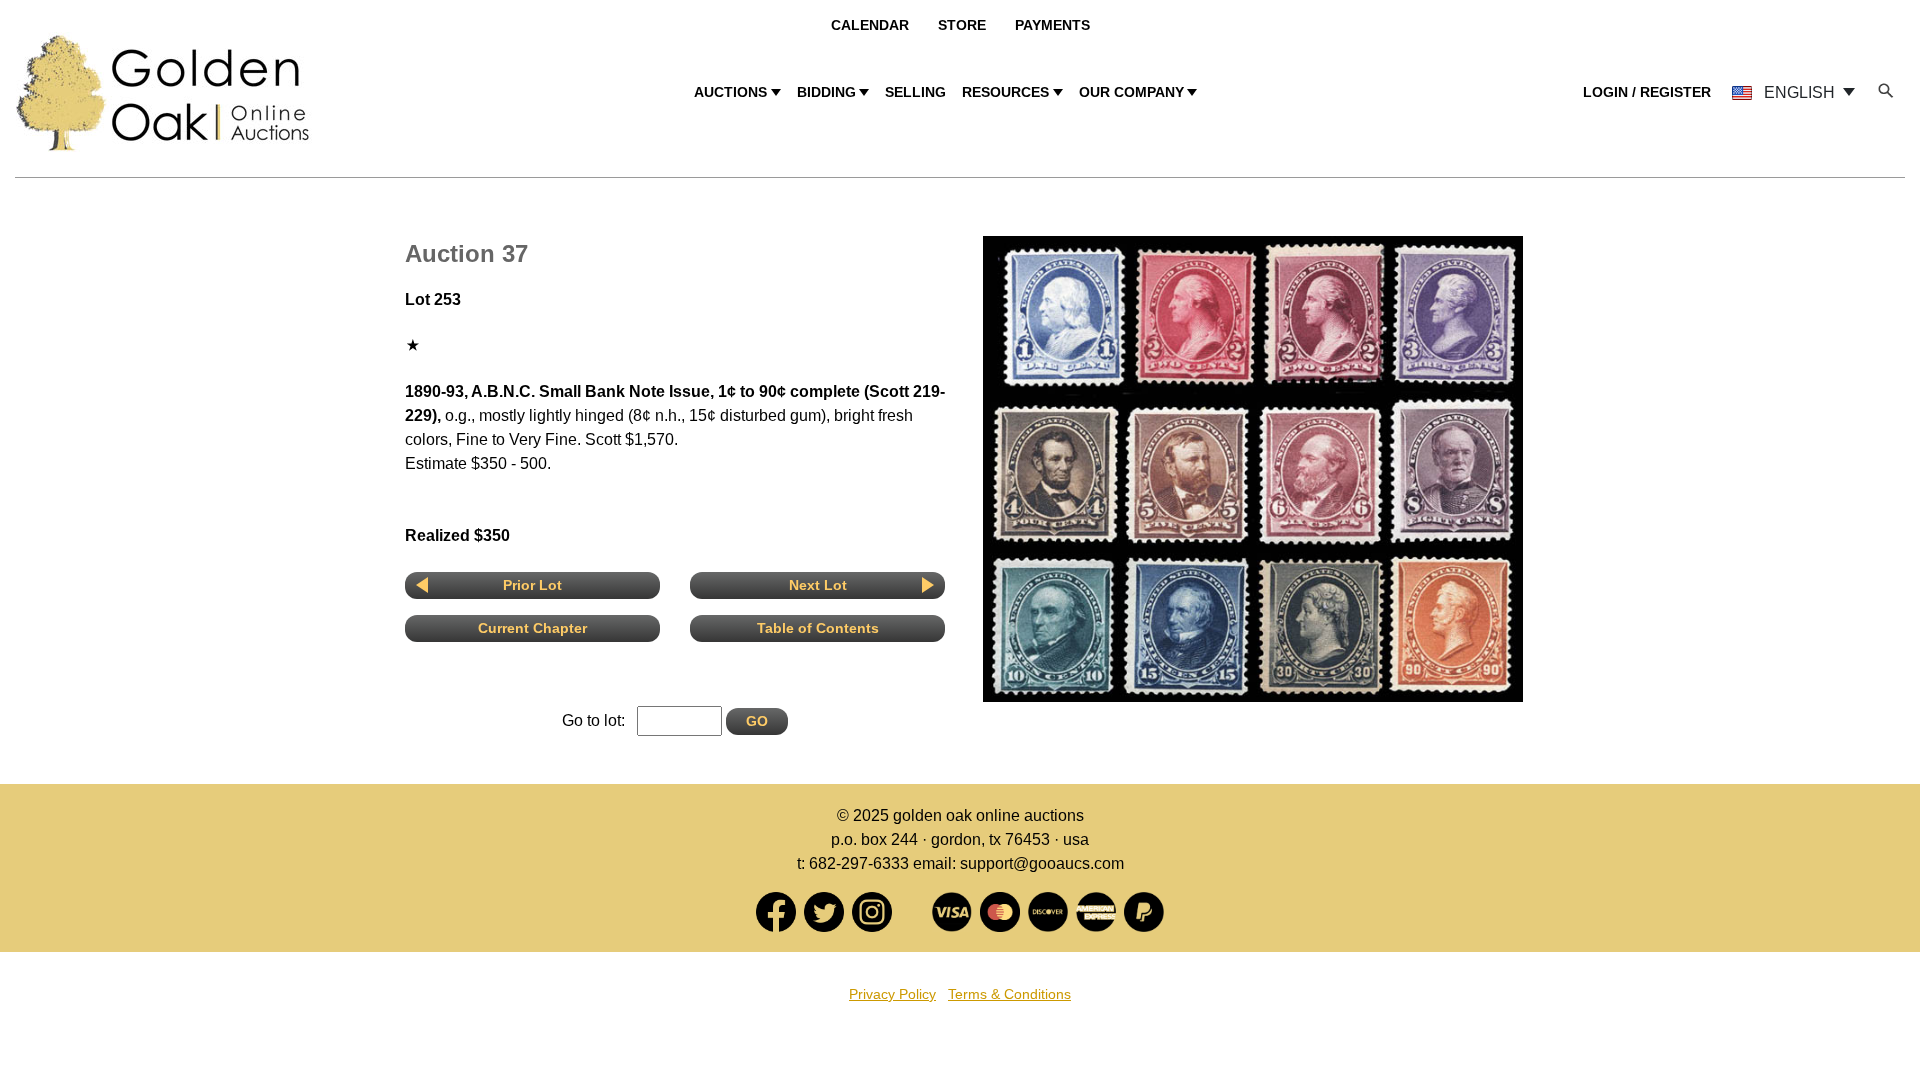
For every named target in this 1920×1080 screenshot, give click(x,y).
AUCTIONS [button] (730, 92)
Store (962, 25)
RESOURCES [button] (1005, 92)
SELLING (915, 92)
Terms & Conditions (1009, 994)
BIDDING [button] (826, 92)
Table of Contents (818, 628)
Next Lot (818, 585)
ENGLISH (1799, 92)
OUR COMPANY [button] (1131, 92)
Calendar (870, 25)
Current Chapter (532, 628)
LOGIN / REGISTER (1647, 92)
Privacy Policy (892, 994)
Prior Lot (532, 585)
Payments (1052, 25)
